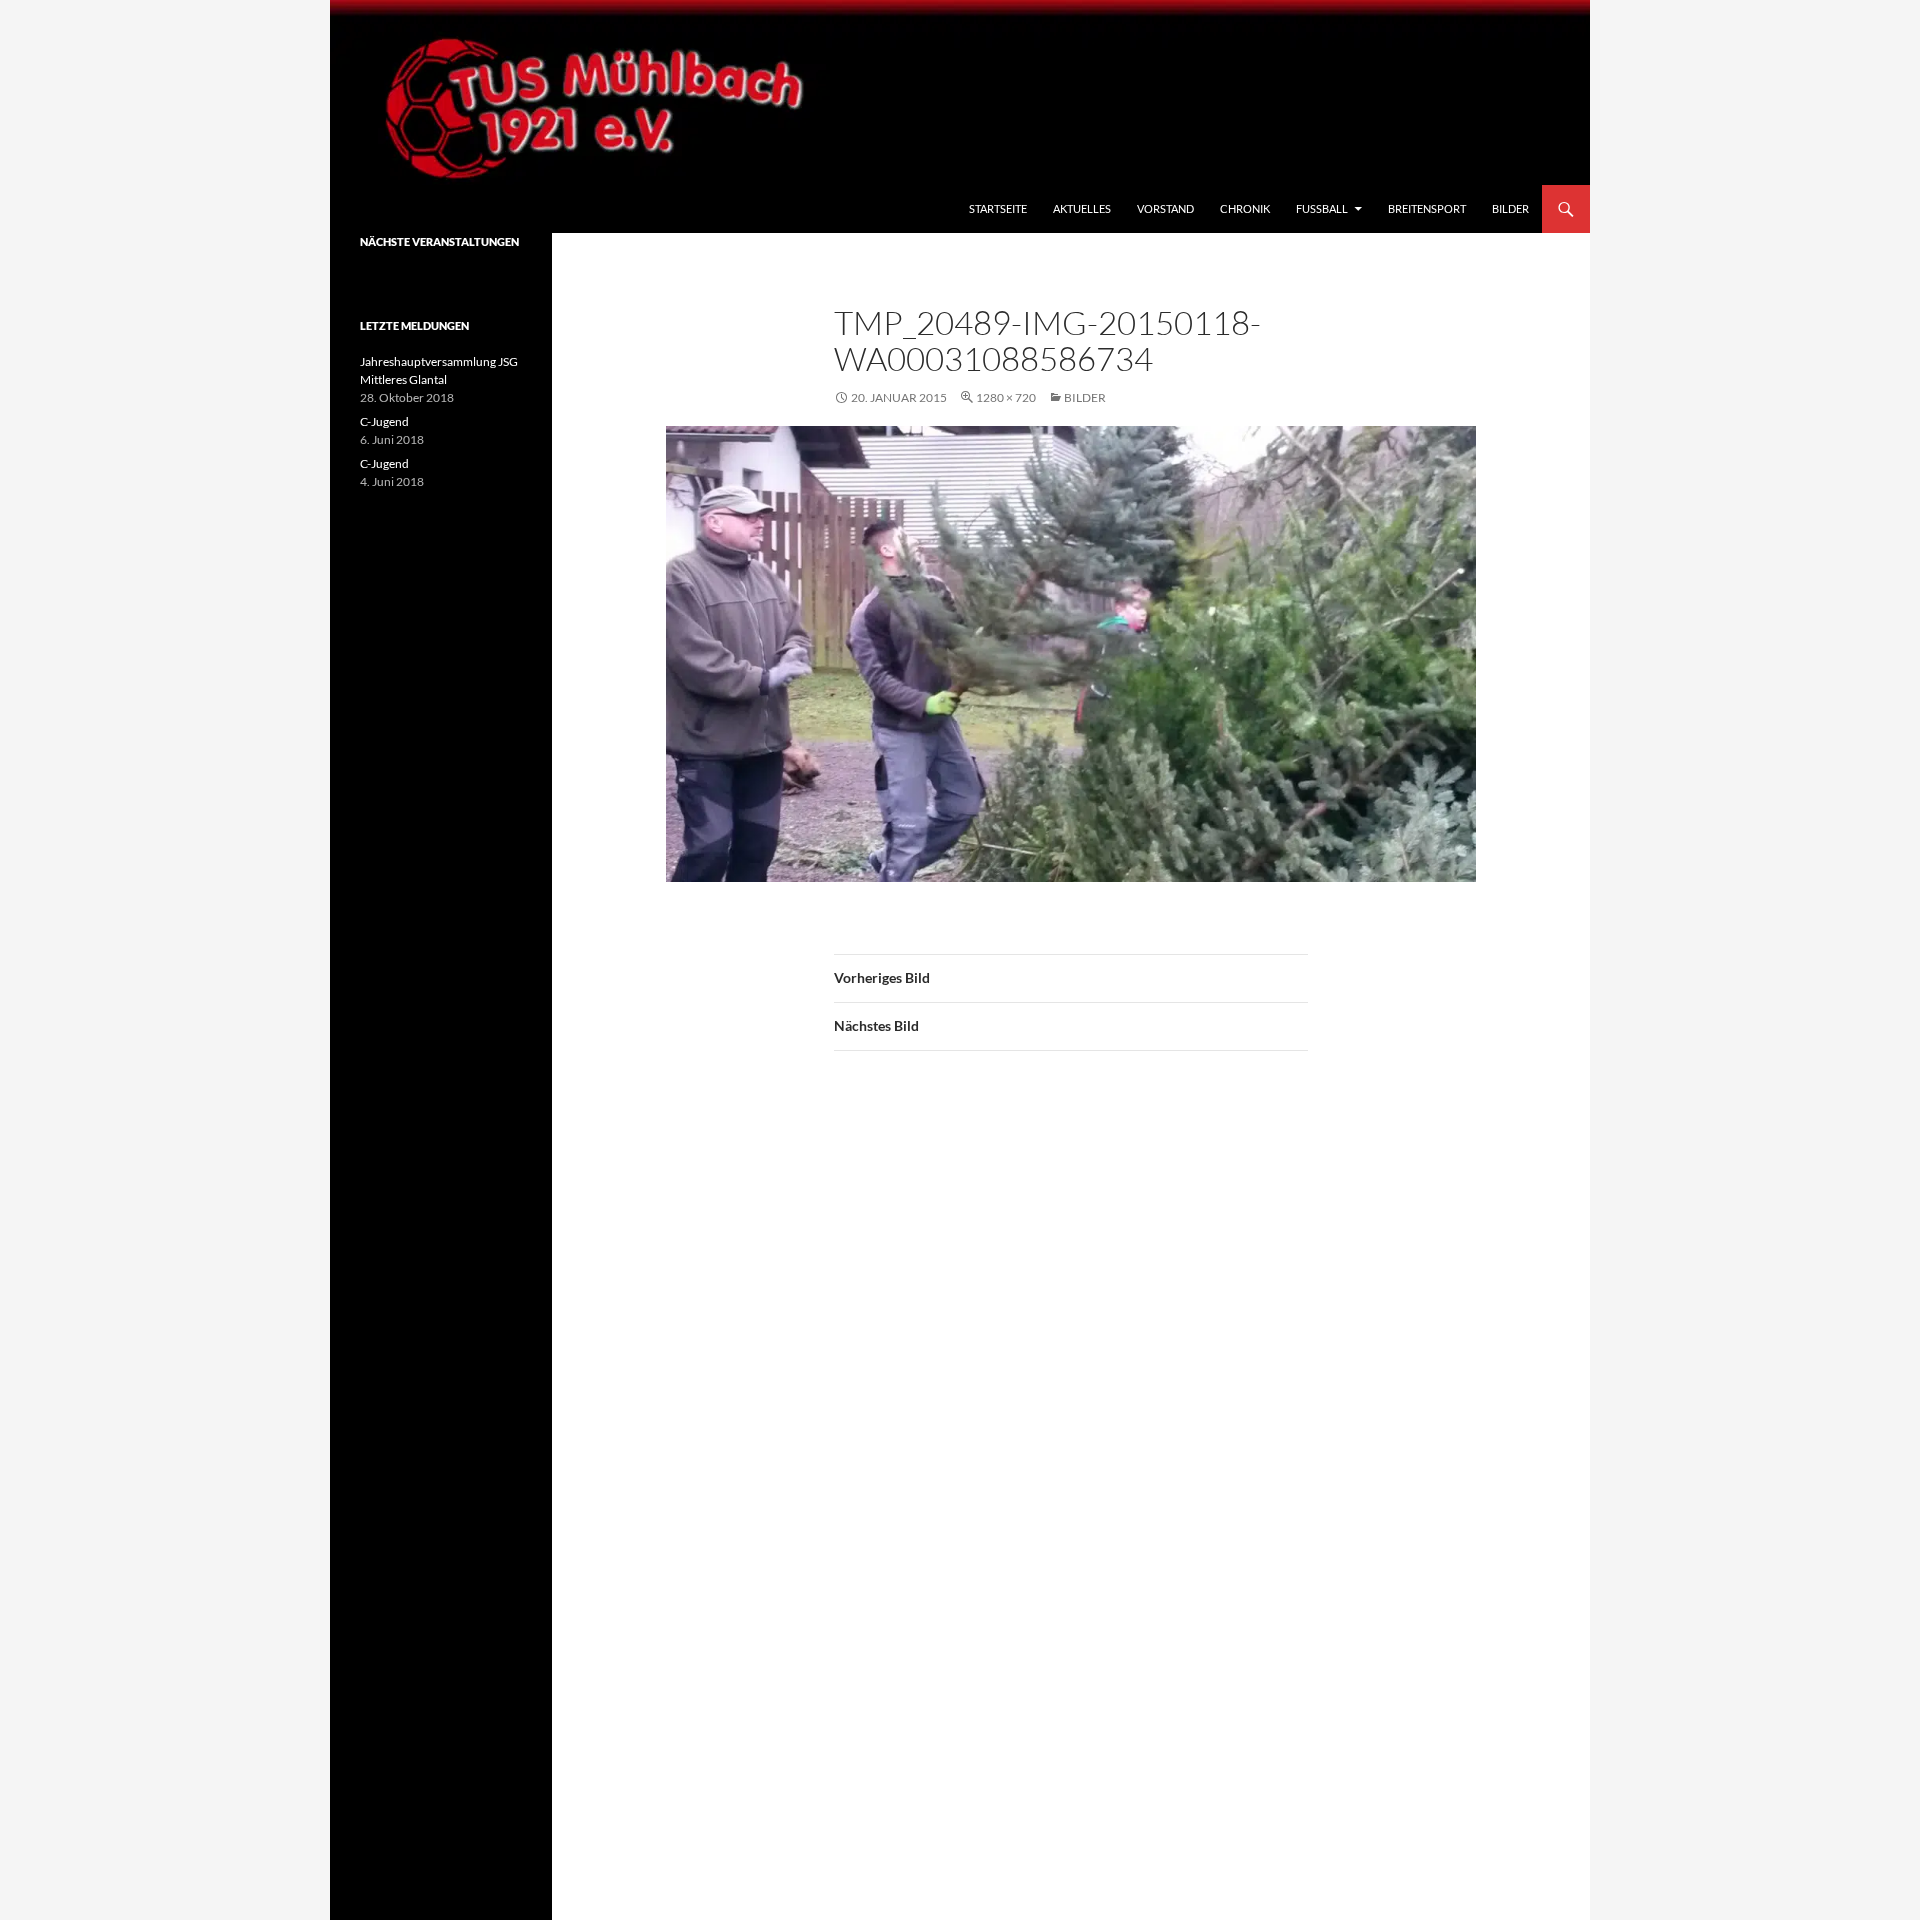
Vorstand (1165, 208)
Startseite (998, 208)
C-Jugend (384, 421)
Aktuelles (1082, 208)
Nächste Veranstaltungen (439, 241)
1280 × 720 (1006, 397)
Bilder (1510, 208)
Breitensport (1427, 208)
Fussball (1322, 208)
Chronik (1245, 208)
